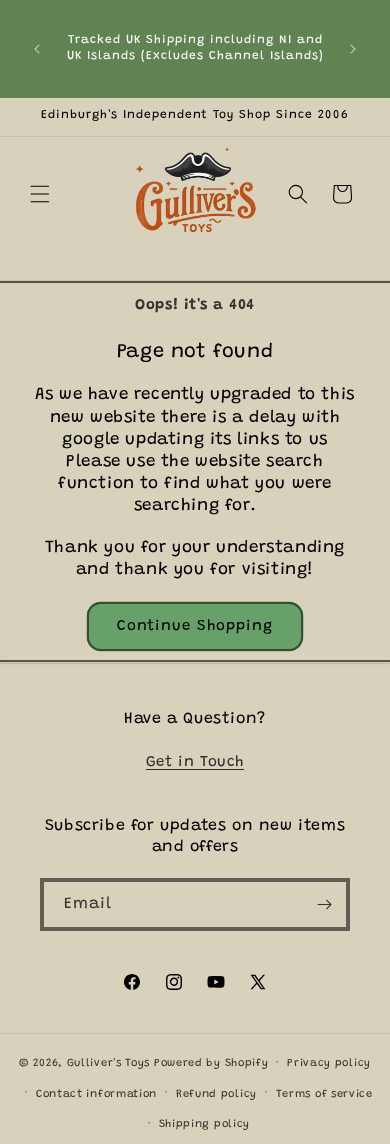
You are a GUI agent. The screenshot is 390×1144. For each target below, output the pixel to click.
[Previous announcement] (37, 49)
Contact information (96, 1094)
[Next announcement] (353, 49)
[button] (40, 194)
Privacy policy (329, 1063)
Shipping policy (205, 1124)
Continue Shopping (195, 626)
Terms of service (324, 1094)
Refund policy (216, 1094)
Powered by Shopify (211, 1063)
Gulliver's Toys (109, 1063)
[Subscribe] (324, 904)
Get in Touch (195, 762)
